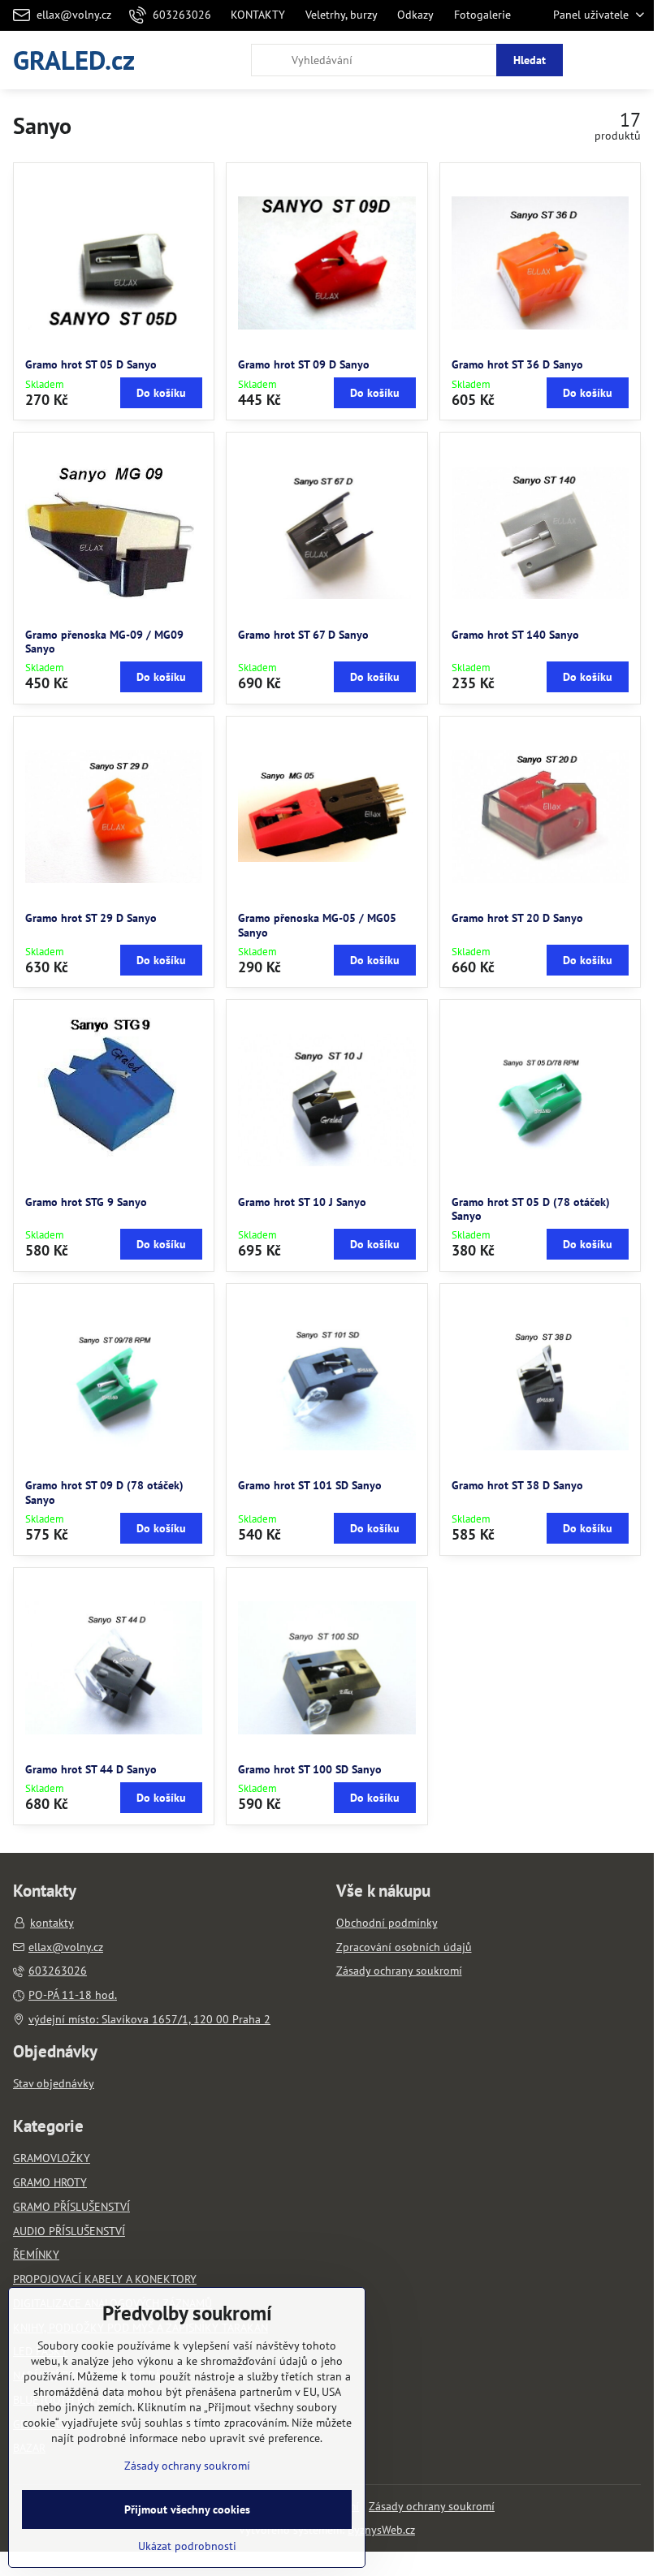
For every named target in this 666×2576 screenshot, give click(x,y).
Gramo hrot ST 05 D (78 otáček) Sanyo (531, 1209)
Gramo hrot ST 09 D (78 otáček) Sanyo (104, 1493)
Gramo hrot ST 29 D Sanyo (91, 918)
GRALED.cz (74, 60)
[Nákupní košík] (595, 60)
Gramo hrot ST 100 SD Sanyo (310, 1769)
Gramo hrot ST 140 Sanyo (515, 635)
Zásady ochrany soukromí (432, 2506)
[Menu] (634, 60)
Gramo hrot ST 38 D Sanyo (517, 1485)
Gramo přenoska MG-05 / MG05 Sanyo (317, 925)
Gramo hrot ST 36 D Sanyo (517, 364)
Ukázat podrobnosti (187, 2546)
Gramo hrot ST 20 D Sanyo (517, 918)
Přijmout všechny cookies (187, 2509)
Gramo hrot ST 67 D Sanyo (303, 635)
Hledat (530, 60)
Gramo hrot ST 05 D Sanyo (91, 364)
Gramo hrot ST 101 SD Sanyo (310, 1485)
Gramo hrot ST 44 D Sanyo (91, 1769)
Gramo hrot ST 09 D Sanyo (304, 364)
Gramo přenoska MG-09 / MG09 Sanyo (104, 642)
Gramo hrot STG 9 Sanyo (86, 1202)
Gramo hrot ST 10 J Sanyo (302, 1202)
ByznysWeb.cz (381, 2530)
